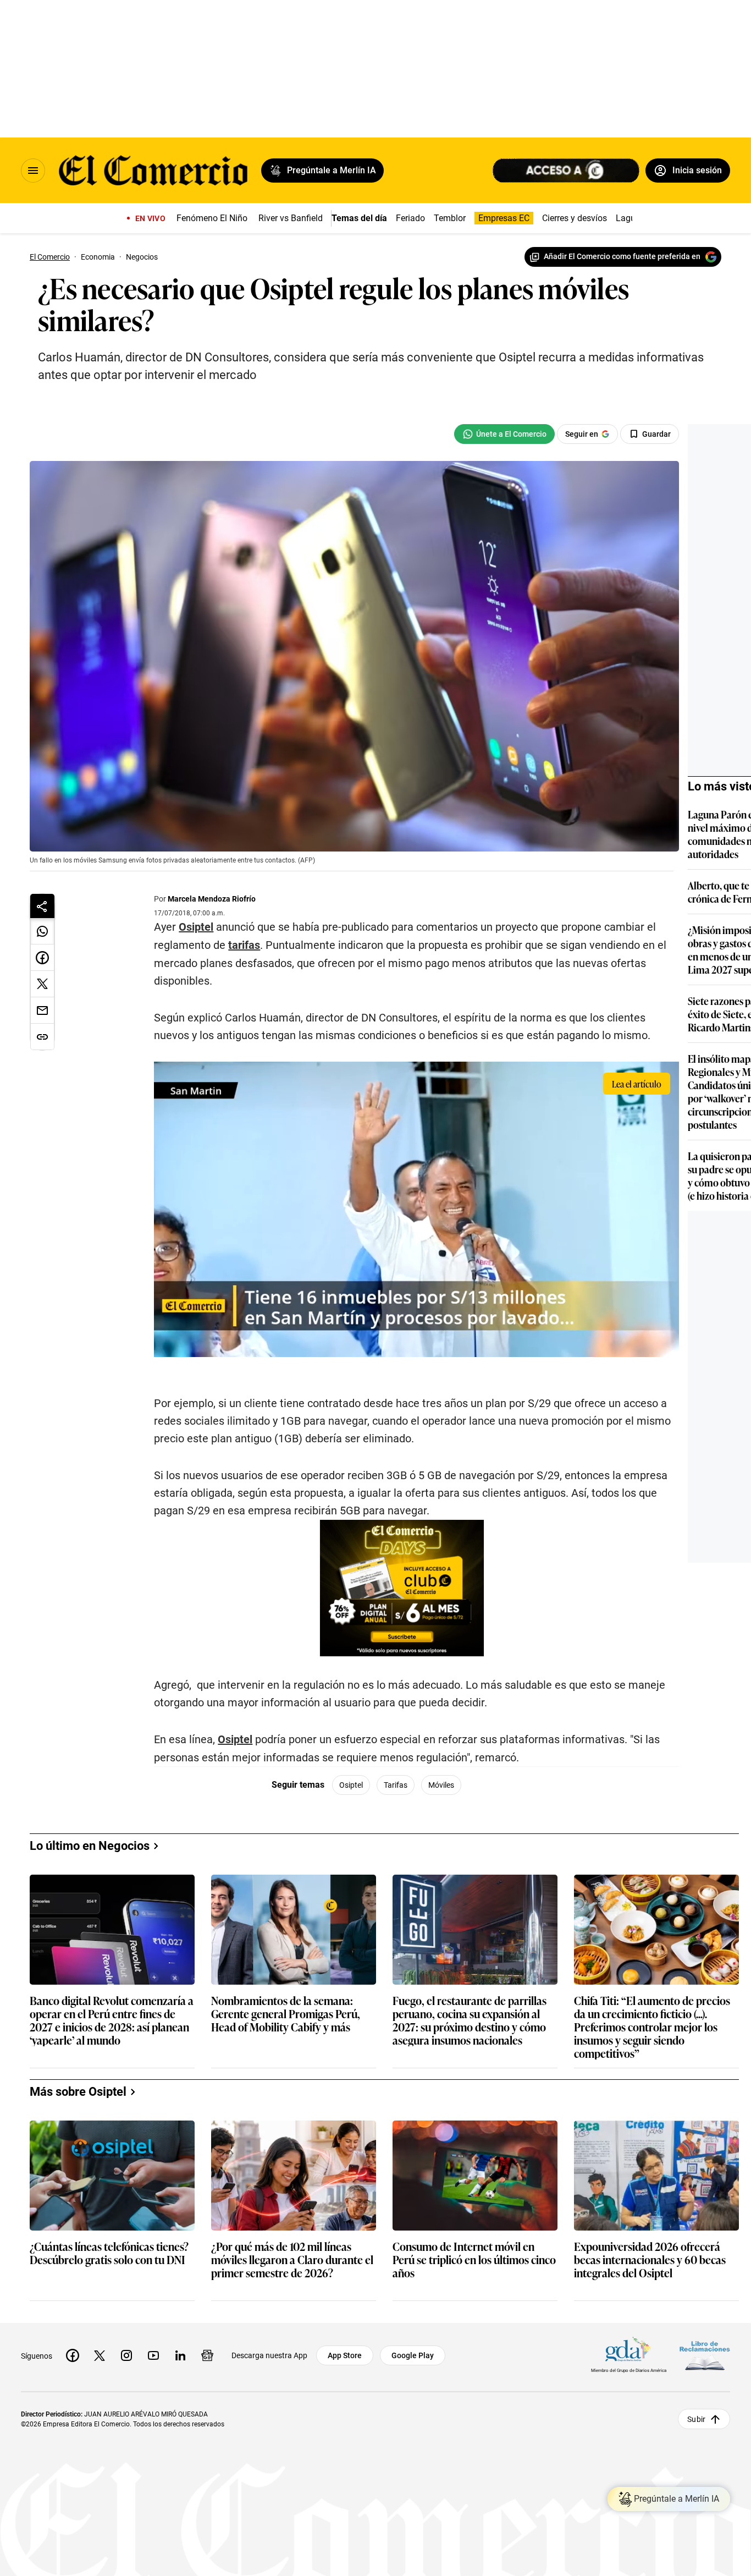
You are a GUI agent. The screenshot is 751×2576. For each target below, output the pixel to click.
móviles (441, 1785)
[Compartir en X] (42, 984)
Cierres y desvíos (575, 218)
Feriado (410, 218)
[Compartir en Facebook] (42, 958)
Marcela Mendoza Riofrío (212, 899)
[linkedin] (180, 2355)
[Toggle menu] (33, 171)
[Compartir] (42, 906)
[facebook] (73, 2355)
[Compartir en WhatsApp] (42, 931)
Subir (696, 2419)
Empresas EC (504, 218)
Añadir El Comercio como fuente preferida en (622, 256)
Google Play (413, 2355)
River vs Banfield (291, 218)
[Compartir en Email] (42, 1010)
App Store (345, 2355)
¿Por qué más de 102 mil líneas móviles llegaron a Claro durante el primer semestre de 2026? (292, 2260)
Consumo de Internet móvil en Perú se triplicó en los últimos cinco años (474, 2260)
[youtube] (153, 2355)
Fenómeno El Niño (212, 218)
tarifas (244, 945)
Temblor (450, 218)
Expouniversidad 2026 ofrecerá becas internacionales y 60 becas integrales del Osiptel (650, 2260)
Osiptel (196, 927)
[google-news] (207, 2355)
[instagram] (126, 2355)
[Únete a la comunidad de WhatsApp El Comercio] (504, 434)
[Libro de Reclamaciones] (705, 2355)
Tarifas (396, 1785)
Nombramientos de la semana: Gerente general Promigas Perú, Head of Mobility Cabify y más (286, 2014)
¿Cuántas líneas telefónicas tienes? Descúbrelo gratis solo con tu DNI (109, 2253)
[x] (100, 2355)
